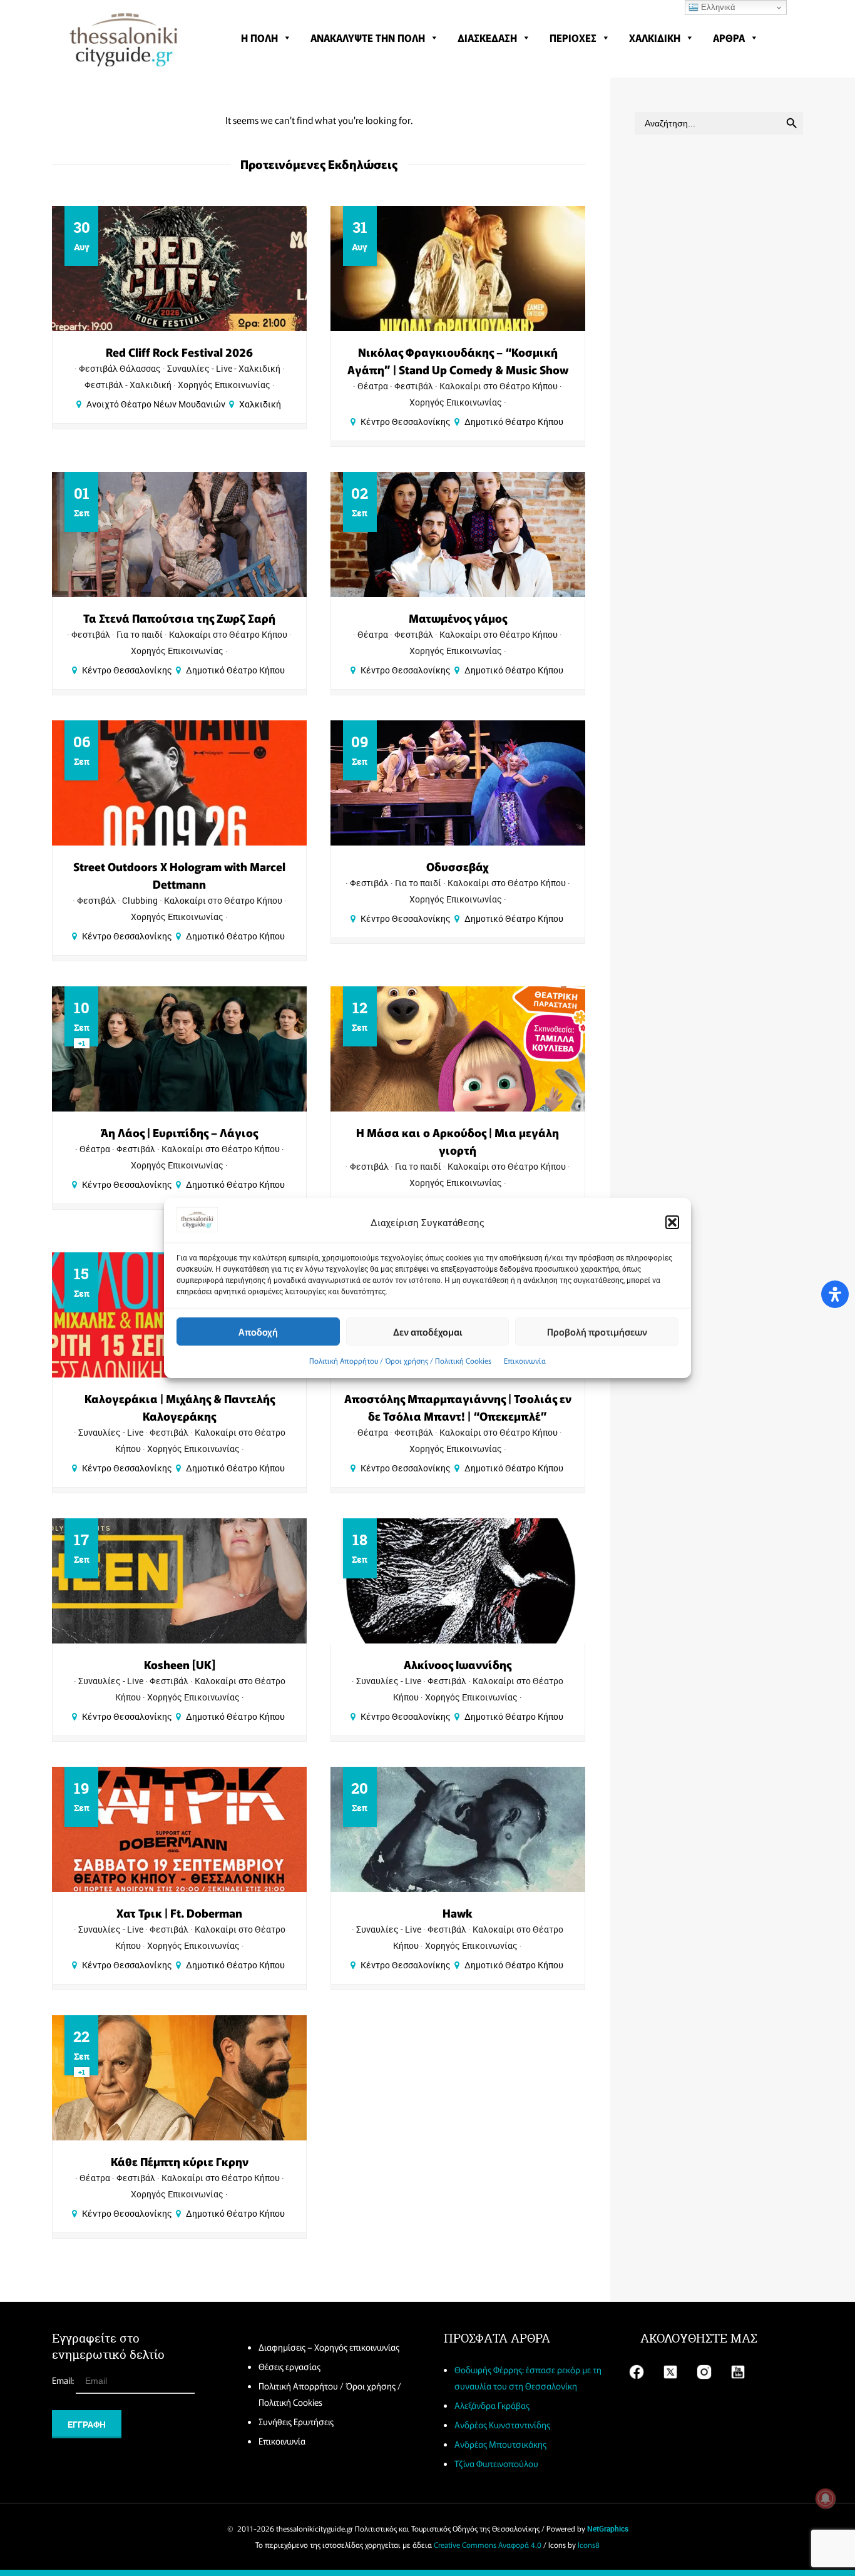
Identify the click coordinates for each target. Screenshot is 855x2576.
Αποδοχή (258, 1331)
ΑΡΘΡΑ (729, 38)
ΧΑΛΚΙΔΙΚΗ (655, 38)
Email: (64, 2380)
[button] (672, 1222)
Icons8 (589, 2544)
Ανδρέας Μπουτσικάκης (500, 2444)
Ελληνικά (717, 7)
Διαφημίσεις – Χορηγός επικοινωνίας (329, 2347)
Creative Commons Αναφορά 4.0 (488, 2544)
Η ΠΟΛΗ (259, 38)
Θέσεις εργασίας (289, 2366)
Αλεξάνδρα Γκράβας (492, 2405)
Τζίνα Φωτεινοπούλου (496, 2463)
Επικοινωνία (525, 1360)
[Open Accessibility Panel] (835, 1294)
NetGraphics (608, 2528)
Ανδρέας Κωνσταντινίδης (502, 2425)
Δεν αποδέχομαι (428, 1331)
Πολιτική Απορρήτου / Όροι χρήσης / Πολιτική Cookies (400, 1360)
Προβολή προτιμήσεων (597, 1331)
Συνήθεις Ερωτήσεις (296, 2421)
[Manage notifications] (826, 2498)
